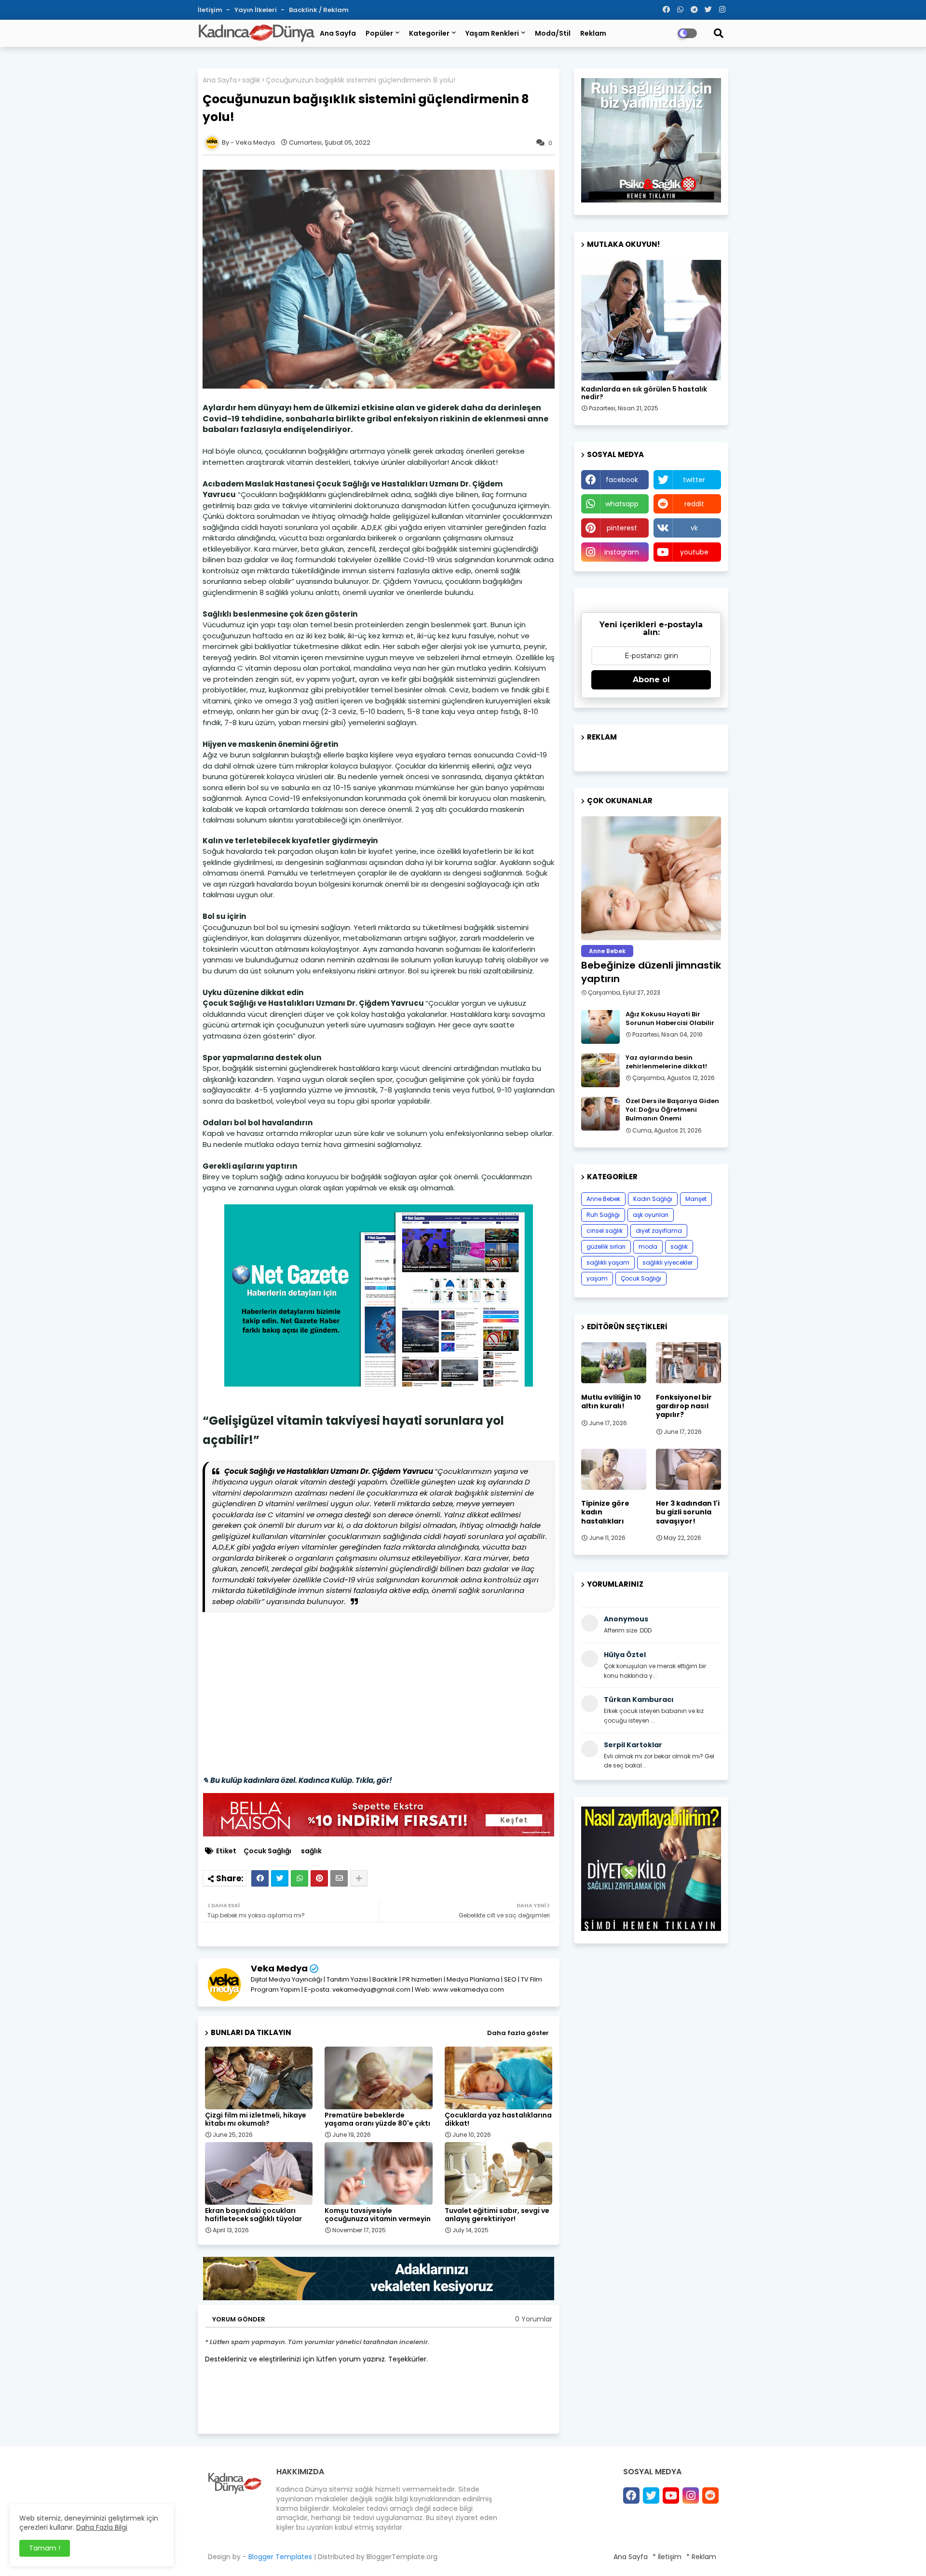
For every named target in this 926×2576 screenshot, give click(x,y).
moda (648, 1247)
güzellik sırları (606, 1247)
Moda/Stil (553, 33)
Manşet (696, 1199)
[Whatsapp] (300, 1878)
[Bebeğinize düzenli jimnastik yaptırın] (651, 878)
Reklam (593, 33)
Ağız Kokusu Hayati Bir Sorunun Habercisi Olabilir (670, 1019)
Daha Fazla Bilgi (102, 2527)
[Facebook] (260, 1878)
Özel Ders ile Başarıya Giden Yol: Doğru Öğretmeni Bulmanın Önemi (672, 1110)
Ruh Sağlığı (603, 1215)
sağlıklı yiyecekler (667, 1262)
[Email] (339, 1878)
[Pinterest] (319, 1878)
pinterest (622, 528)
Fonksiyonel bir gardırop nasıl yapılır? (684, 1406)
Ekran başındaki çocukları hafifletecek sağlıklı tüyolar (253, 2215)
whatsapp (622, 504)
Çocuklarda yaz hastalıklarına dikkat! (498, 2119)
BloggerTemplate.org (402, 2557)
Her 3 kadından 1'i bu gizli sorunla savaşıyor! (688, 1512)
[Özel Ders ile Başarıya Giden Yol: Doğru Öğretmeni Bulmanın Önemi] (600, 1114)
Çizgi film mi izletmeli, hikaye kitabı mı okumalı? (256, 2119)
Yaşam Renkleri (492, 33)
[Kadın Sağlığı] (651, 320)
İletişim (211, 10)
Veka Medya (279, 1968)
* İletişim (667, 2557)
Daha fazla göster (518, 2033)
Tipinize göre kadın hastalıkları (605, 1512)
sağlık (251, 80)
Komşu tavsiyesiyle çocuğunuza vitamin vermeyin (378, 2215)
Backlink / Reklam (319, 10)
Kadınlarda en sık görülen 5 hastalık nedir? (644, 393)
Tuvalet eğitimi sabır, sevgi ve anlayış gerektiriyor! (497, 2215)
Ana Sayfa (338, 33)
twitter (694, 480)
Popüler (379, 33)
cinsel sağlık (605, 1231)
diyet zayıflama (659, 1231)
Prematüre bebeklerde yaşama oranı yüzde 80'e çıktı (377, 2119)
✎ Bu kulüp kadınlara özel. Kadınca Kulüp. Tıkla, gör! (297, 1780)
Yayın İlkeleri (256, 10)
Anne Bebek (603, 1199)
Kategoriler (429, 33)
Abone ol (651, 680)
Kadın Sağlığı (653, 1199)
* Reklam (701, 2557)
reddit (694, 504)
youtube (694, 552)
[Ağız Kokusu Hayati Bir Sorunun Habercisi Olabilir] (600, 1027)
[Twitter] (280, 1878)
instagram (622, 552)
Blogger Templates (280, 2557)
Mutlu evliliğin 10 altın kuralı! (611, 1402)
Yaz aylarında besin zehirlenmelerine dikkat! (666, 1062)
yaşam (597, 1278)
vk (694, 528)
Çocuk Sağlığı (267, 1851)
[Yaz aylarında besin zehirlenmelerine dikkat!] (600, 1070)
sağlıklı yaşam (608, 1262)
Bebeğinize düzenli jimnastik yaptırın (651, 972)
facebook (622, 480)
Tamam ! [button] (45, 2548)
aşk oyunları (651, 1215)
